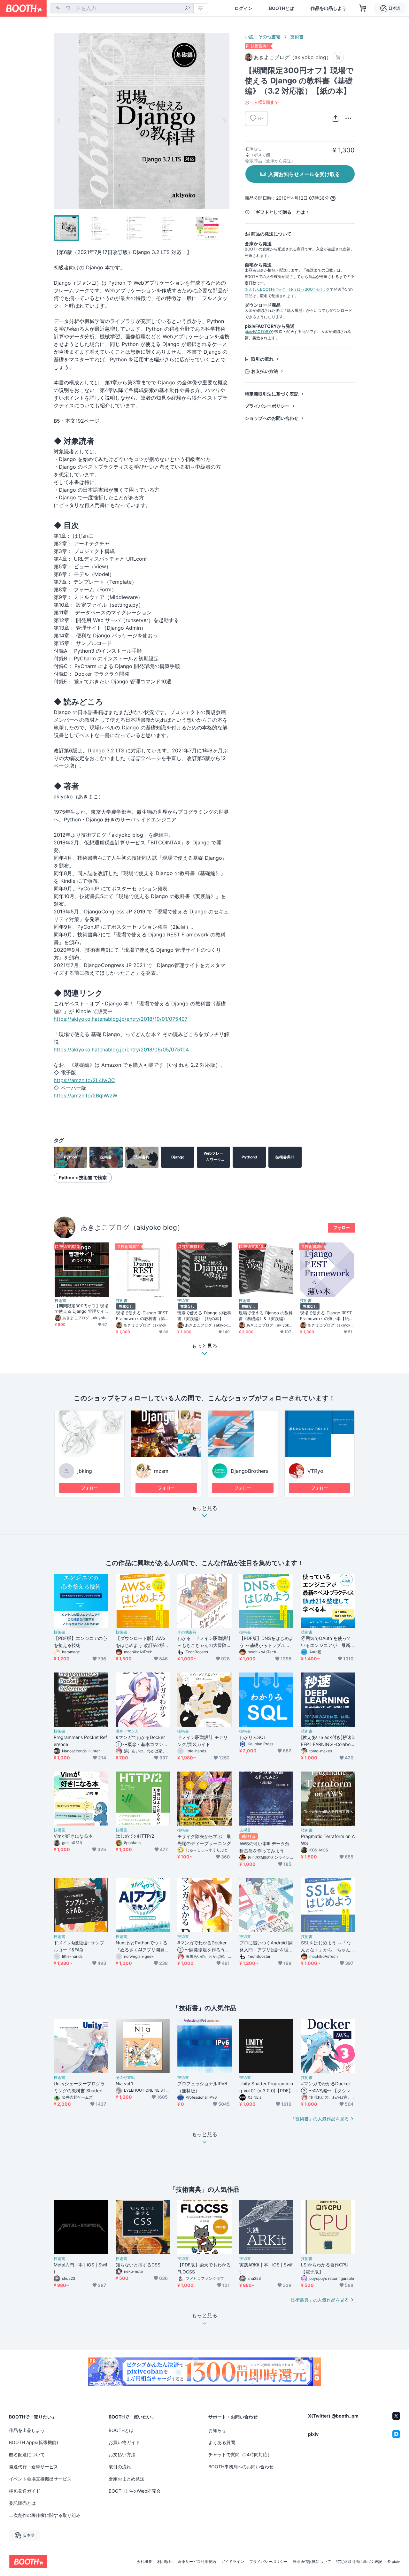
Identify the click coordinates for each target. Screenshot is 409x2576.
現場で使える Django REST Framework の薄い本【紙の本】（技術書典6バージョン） (327, 1316)
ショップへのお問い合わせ (272, 418)
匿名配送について (27, 2454)
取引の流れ (262, 359)
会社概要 (144, 2562)
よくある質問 (222, 2442)
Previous (59, 121)
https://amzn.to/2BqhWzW (85, 1096)
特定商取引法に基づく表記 (272, 394)
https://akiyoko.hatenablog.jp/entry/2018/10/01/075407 (121, 1019)
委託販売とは (22, 2503)
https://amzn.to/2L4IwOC (84, 1080)
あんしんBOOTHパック (265, 289)
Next (224, 121)
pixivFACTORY (258, 331)
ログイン (243, 8)
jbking (85, 1471)
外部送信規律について (312, 2562)
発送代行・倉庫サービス (34, 2467)
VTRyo (315, 1471)
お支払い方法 (265, 371)
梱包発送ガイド (25, 2491)
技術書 (297, 37)
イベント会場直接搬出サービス (40, 2479)
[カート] (338, 57)
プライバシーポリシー (267, 406)
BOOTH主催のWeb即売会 (135, 2491)
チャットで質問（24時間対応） (240, 2454)
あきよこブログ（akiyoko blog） (132, 1227)
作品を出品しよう (328, 8)
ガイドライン (233, 2562)
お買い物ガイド (124, 2442)
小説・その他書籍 (263, 37)
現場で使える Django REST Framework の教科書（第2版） (142, 1316)
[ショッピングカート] (363, 8)
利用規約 (165, 2562)
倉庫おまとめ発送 (127, 2479)
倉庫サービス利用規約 (197, 2562)
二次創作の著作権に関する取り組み (45, 2515)
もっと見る (204, 1508)
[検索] (187, 9)
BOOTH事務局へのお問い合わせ (241, 2467)
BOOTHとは (282, 8)
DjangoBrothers (250, 1471)
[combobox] (122, 8)
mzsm (161, 1471)
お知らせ (217, 2430)
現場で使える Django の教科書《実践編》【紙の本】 (204, 1315)
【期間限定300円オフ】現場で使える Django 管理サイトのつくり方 (82, 1309)
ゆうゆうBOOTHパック (309, 289)
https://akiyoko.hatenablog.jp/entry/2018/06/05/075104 (121, 1050)
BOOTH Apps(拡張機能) (34, 2442)
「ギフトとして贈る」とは (278, 212)
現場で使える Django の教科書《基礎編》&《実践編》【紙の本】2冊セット (266, 1316)
